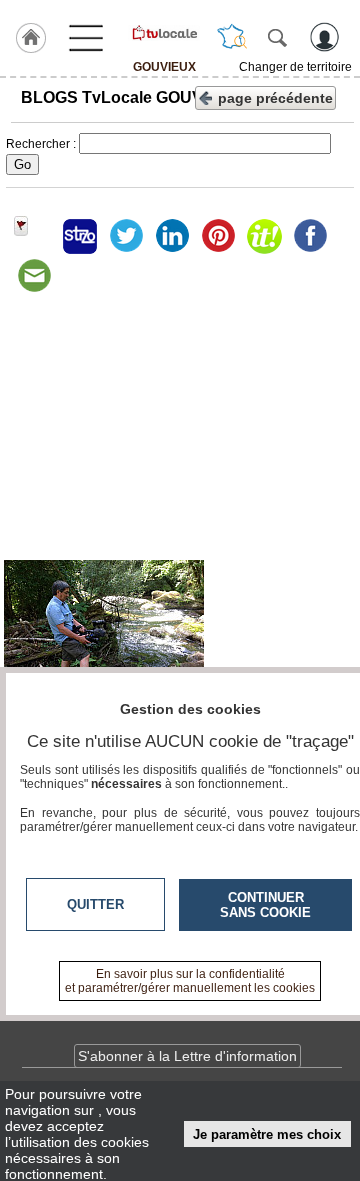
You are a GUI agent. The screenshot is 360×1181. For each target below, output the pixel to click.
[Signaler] (34, 236)
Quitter (95, 904)
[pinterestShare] (218, 236)
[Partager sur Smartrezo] (80, 236)
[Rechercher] (277, 37)
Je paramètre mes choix (267, 1134)
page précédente (275, 98)
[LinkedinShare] (172, 236)
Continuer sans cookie (265, 905)
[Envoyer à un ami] (34, 276)
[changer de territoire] (232, 37)
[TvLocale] (164, 33)
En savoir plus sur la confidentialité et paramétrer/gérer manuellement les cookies (190, 981)
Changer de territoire (295, 67)
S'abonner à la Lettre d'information (187, 1056)
